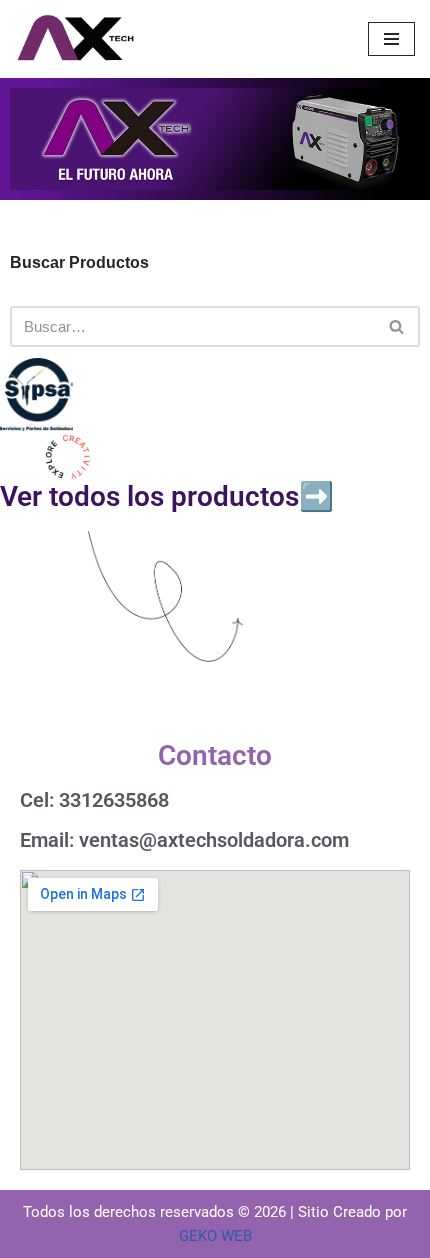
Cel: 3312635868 (94, 800)
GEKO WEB (215, 1236)
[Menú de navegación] (391, 39)
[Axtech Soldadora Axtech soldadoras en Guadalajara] (75, 39)
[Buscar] (397, 326)
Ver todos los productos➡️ (167, 496)
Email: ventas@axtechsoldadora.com (184, 840)
